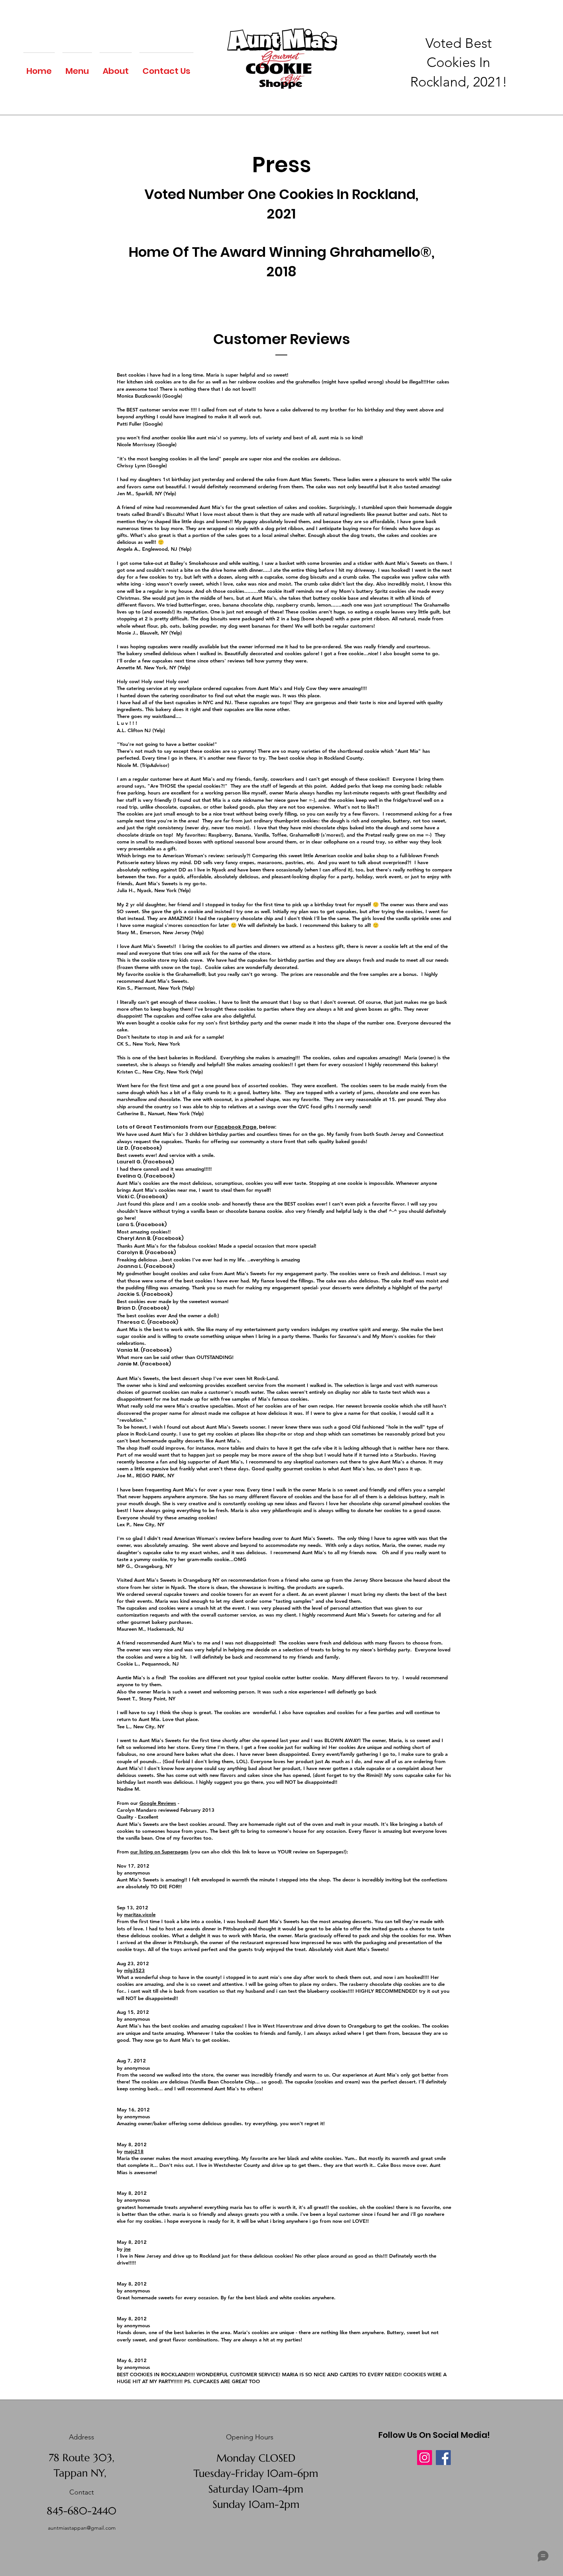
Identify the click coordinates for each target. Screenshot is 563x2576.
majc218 (134, 2151)
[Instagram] (425, 2458)
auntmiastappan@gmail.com (82, 2528)
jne (127, 2249)
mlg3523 (134, 1970)
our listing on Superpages (159, 1852)
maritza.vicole (140, 1914)
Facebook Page (236, 1127)
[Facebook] (443, 2458)
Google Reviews (158, 1803)
